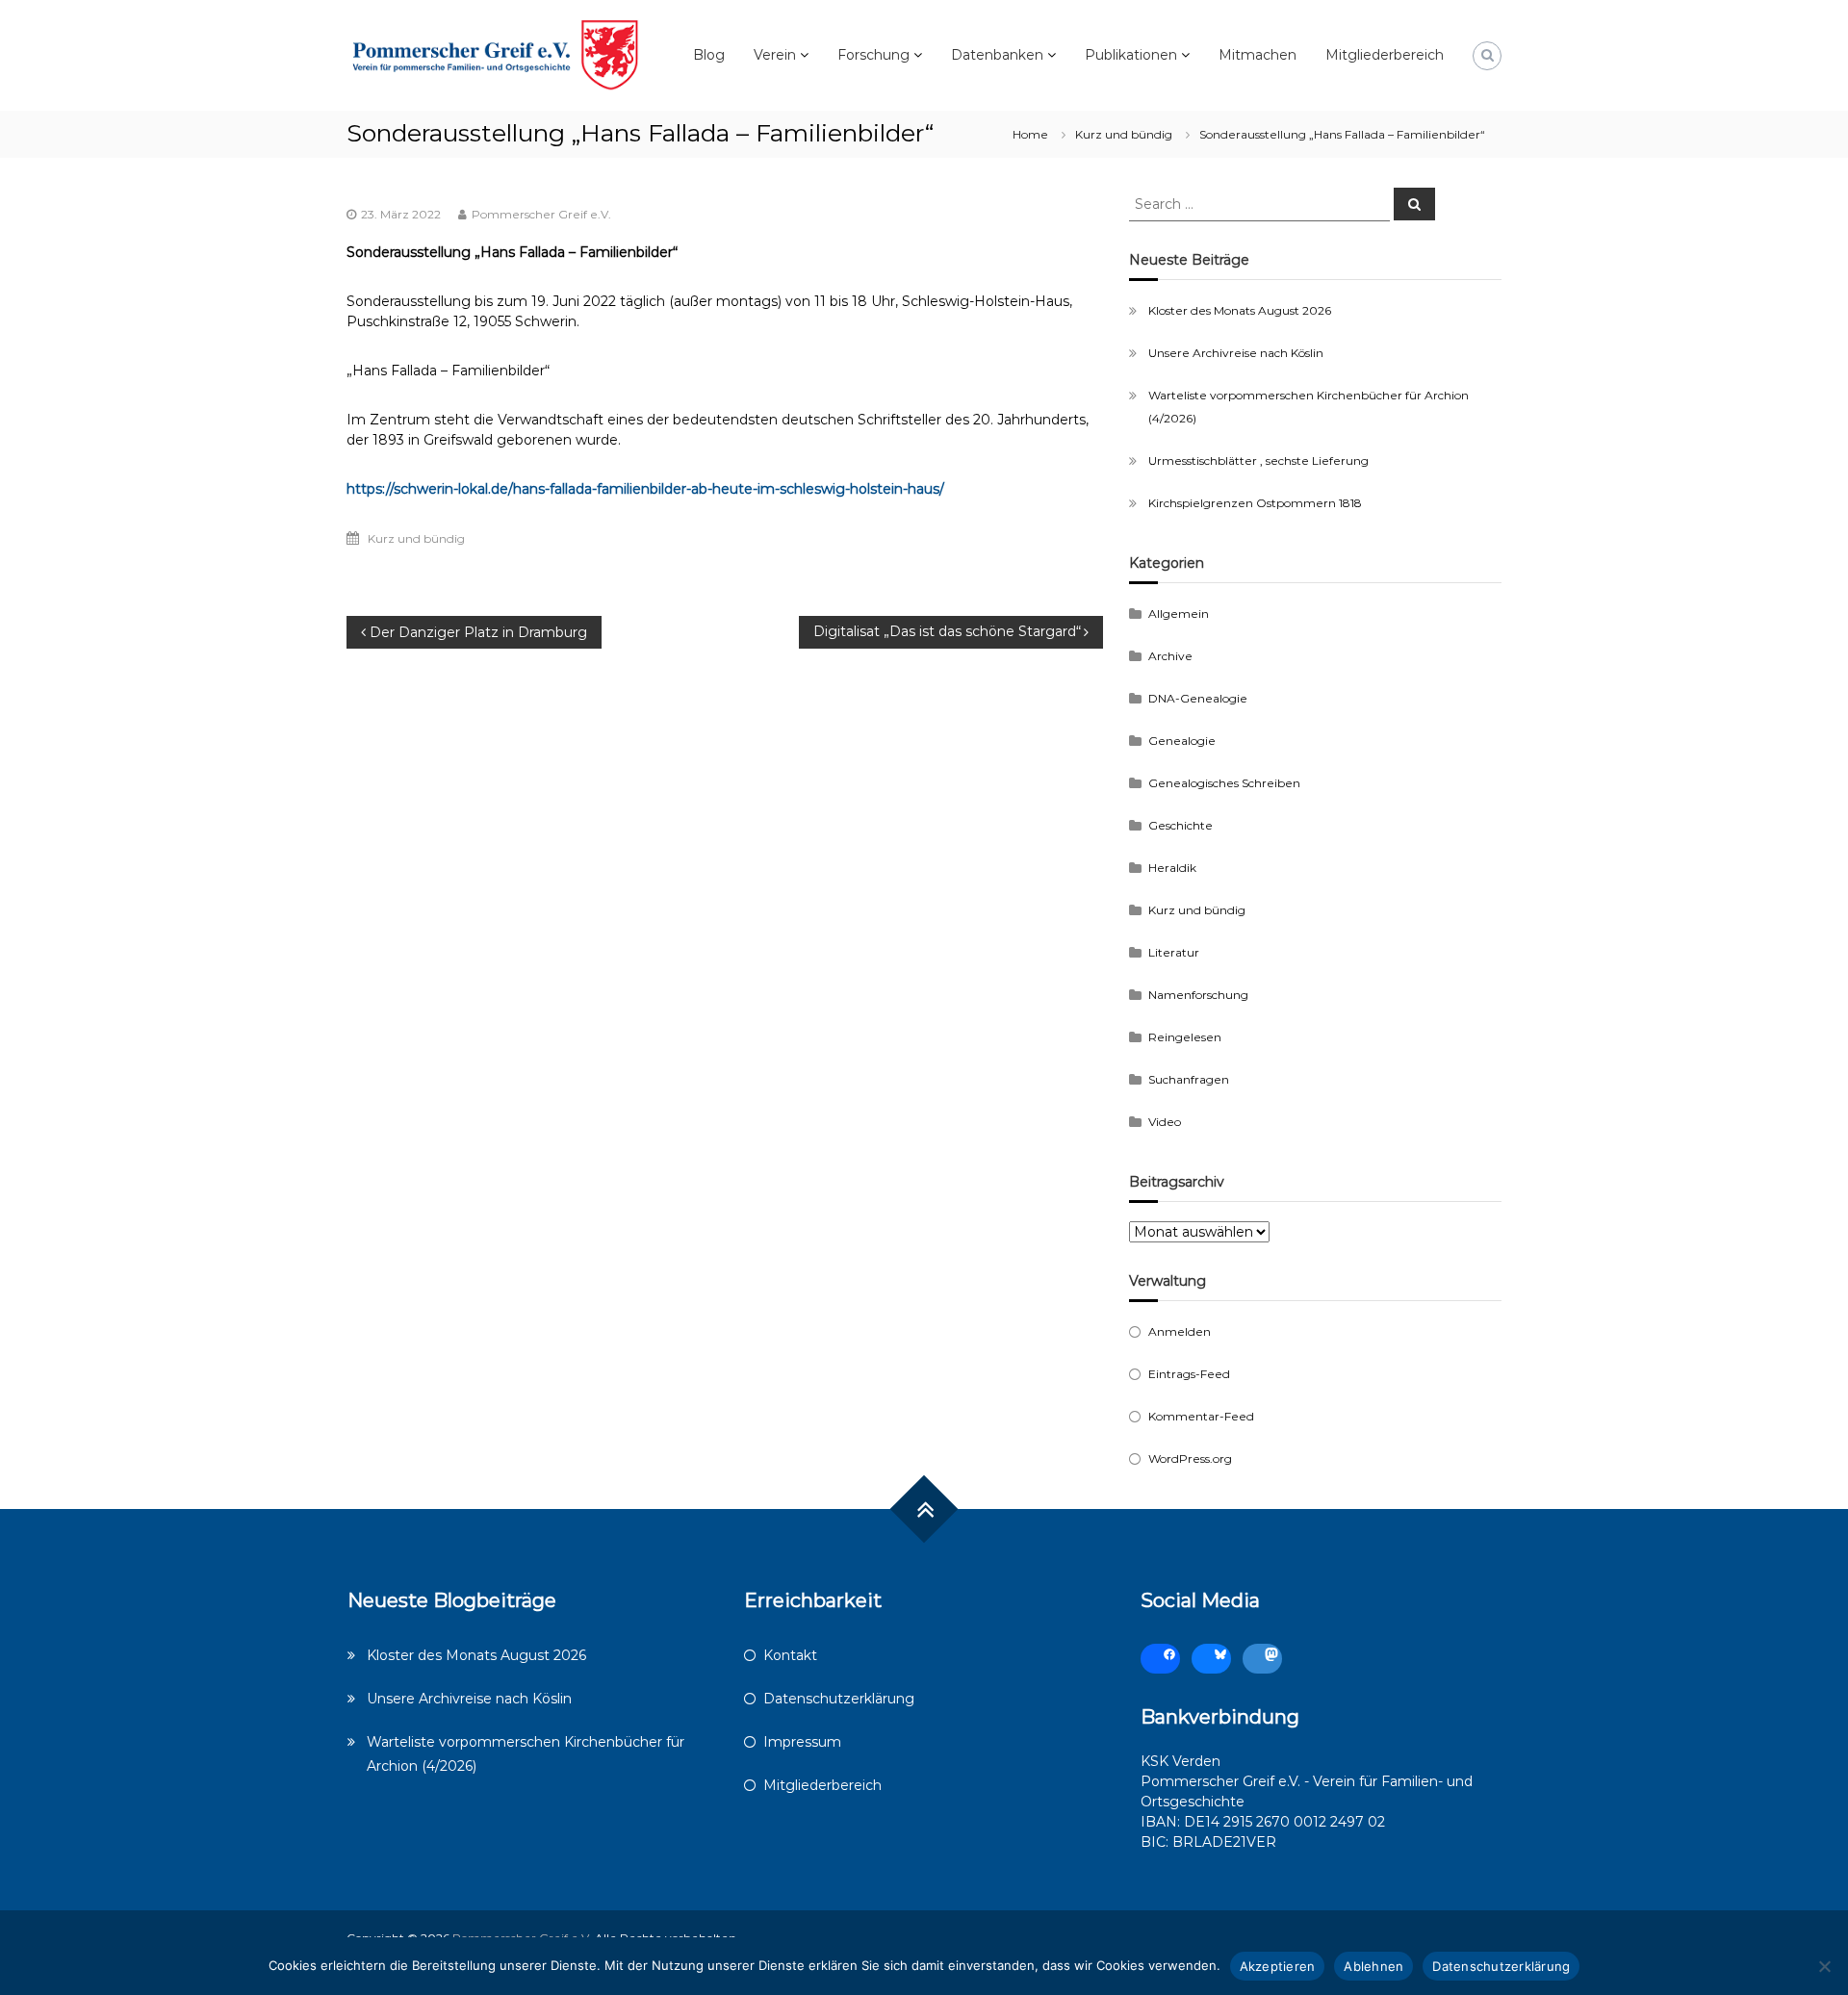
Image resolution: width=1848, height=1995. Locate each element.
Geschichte (1181, 825)
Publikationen (1131, 55)
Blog (709, 55)
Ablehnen (1373, 1966)
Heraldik (1172, 868)
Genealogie (1182, 741)
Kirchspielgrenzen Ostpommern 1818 (1255, 503)
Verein (775, 55)
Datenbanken (997, 55)
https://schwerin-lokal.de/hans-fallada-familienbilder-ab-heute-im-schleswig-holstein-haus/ (645, 489)
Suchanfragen (1189, 1079)
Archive (1170, 656)
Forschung (873, 55)
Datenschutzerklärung (839, 1699)
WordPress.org (1190, 1458)
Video (1165, 1122)
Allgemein (1179, 614)
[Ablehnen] (1824, 1966)
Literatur (1174, 952)
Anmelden (1180, 1331)
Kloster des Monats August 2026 (1240, 310)
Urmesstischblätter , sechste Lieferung (1258, 460)
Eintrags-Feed (1189, 1374)
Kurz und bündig (1124, 134)
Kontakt (790, 1655)
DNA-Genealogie (1198, 698)
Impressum (802, 1742)
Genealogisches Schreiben (1224, 783)
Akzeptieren (1278, 1966)
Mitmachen (1258, 55)
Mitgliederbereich (1385, 55)
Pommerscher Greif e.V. (541, 214)
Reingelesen (1185, 1037)
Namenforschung (1198, 995)
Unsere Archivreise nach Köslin (1236, 353)
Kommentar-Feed (1201, 1416)
